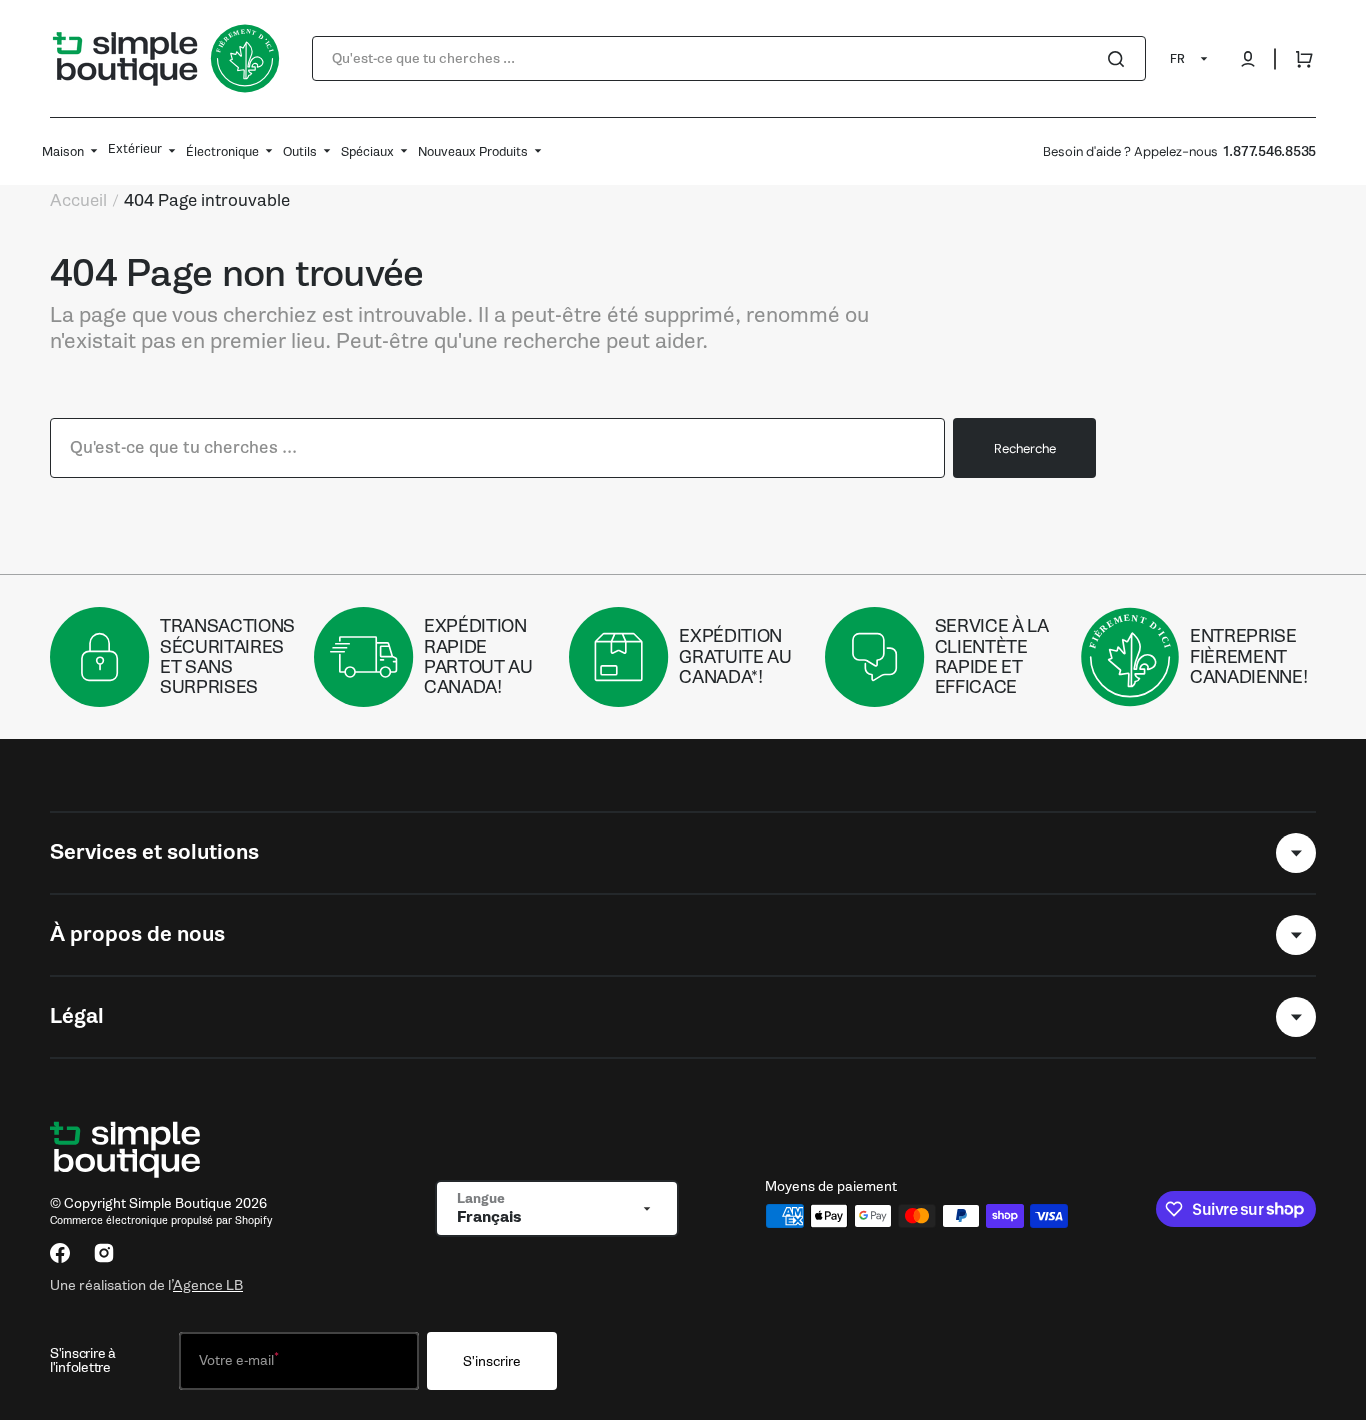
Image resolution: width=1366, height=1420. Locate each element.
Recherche (1025, 448)
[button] (1248, 59)
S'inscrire (492, 1361)
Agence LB (208, 1285)
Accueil (78, 201)
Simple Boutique (180, 1203)
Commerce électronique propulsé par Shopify (161, 1220)
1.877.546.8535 (1269, 151)
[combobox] (729, 58)
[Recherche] (1120, 59)
